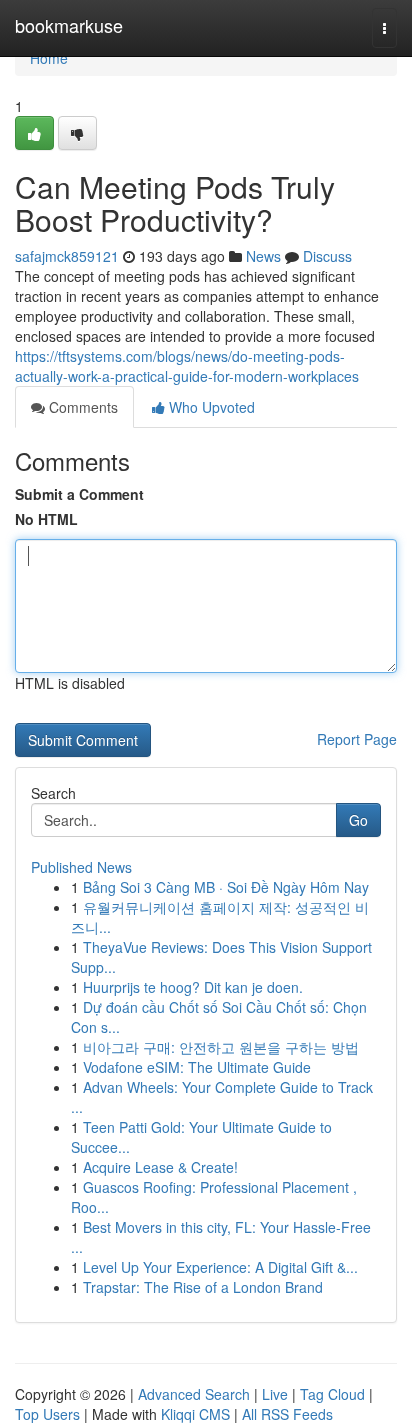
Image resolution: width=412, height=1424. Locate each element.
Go (358, 820)
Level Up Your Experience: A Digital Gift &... (220, 1267)
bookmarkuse (69, 25)
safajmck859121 (67, 256)
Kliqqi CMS (195, 1414)
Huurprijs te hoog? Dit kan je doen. (193, 987)
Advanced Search (194, 1394)
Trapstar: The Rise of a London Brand (203, 1287)
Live (275, 1394)
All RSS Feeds (287, 1414)
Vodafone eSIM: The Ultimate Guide (197, 1067)
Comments (81, 407)
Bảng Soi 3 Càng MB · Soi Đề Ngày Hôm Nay (226, 887)
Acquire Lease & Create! (160, 1167)
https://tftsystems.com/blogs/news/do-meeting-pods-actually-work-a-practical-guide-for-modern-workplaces (187, 366)
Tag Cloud (332, 1394)
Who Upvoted (210, 407)
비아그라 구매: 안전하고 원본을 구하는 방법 (221, 1047)
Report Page (357, 739)
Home (49, 58)
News (263, 256)
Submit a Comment (79, 494)
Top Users (47, 1414)
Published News (81, 867)
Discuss (327, 256)
